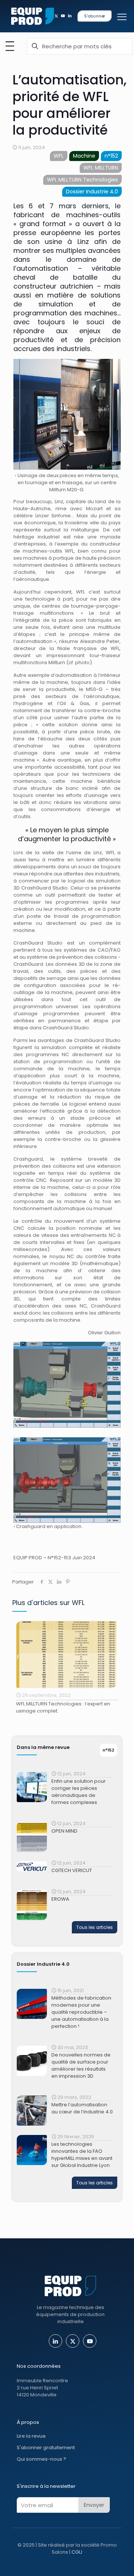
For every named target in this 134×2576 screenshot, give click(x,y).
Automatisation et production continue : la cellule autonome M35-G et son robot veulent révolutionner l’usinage (66, 1711)
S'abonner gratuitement (46, 2448)
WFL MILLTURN (101, 168)
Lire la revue (31, 2436)
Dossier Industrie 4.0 (92, 192)
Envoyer (94, 2505)
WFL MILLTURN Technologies (82, 180)
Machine (84, 156)
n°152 (111, 156)
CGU (77, 2552)
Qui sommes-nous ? (42, 2459)
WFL (59, 156)
